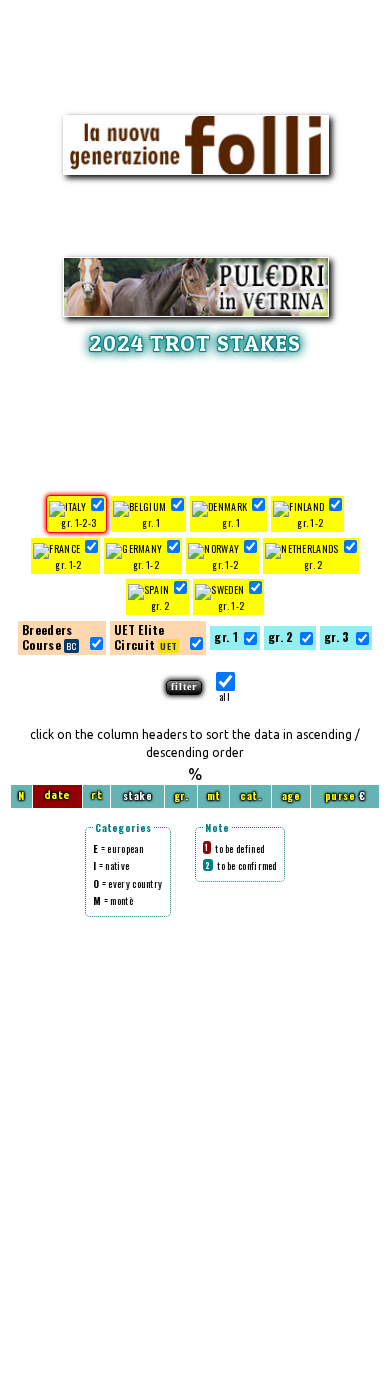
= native (111, 865)
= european (118, 848)
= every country (127, 883)
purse (340, 795)
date (57, 795)
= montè (113, 900)
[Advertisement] (195, 422)
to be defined (234, 848)
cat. (250, 795)
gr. (181, 795)
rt (96, 795)
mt (214, 795)
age (291, 795)
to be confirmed (240, 865)
